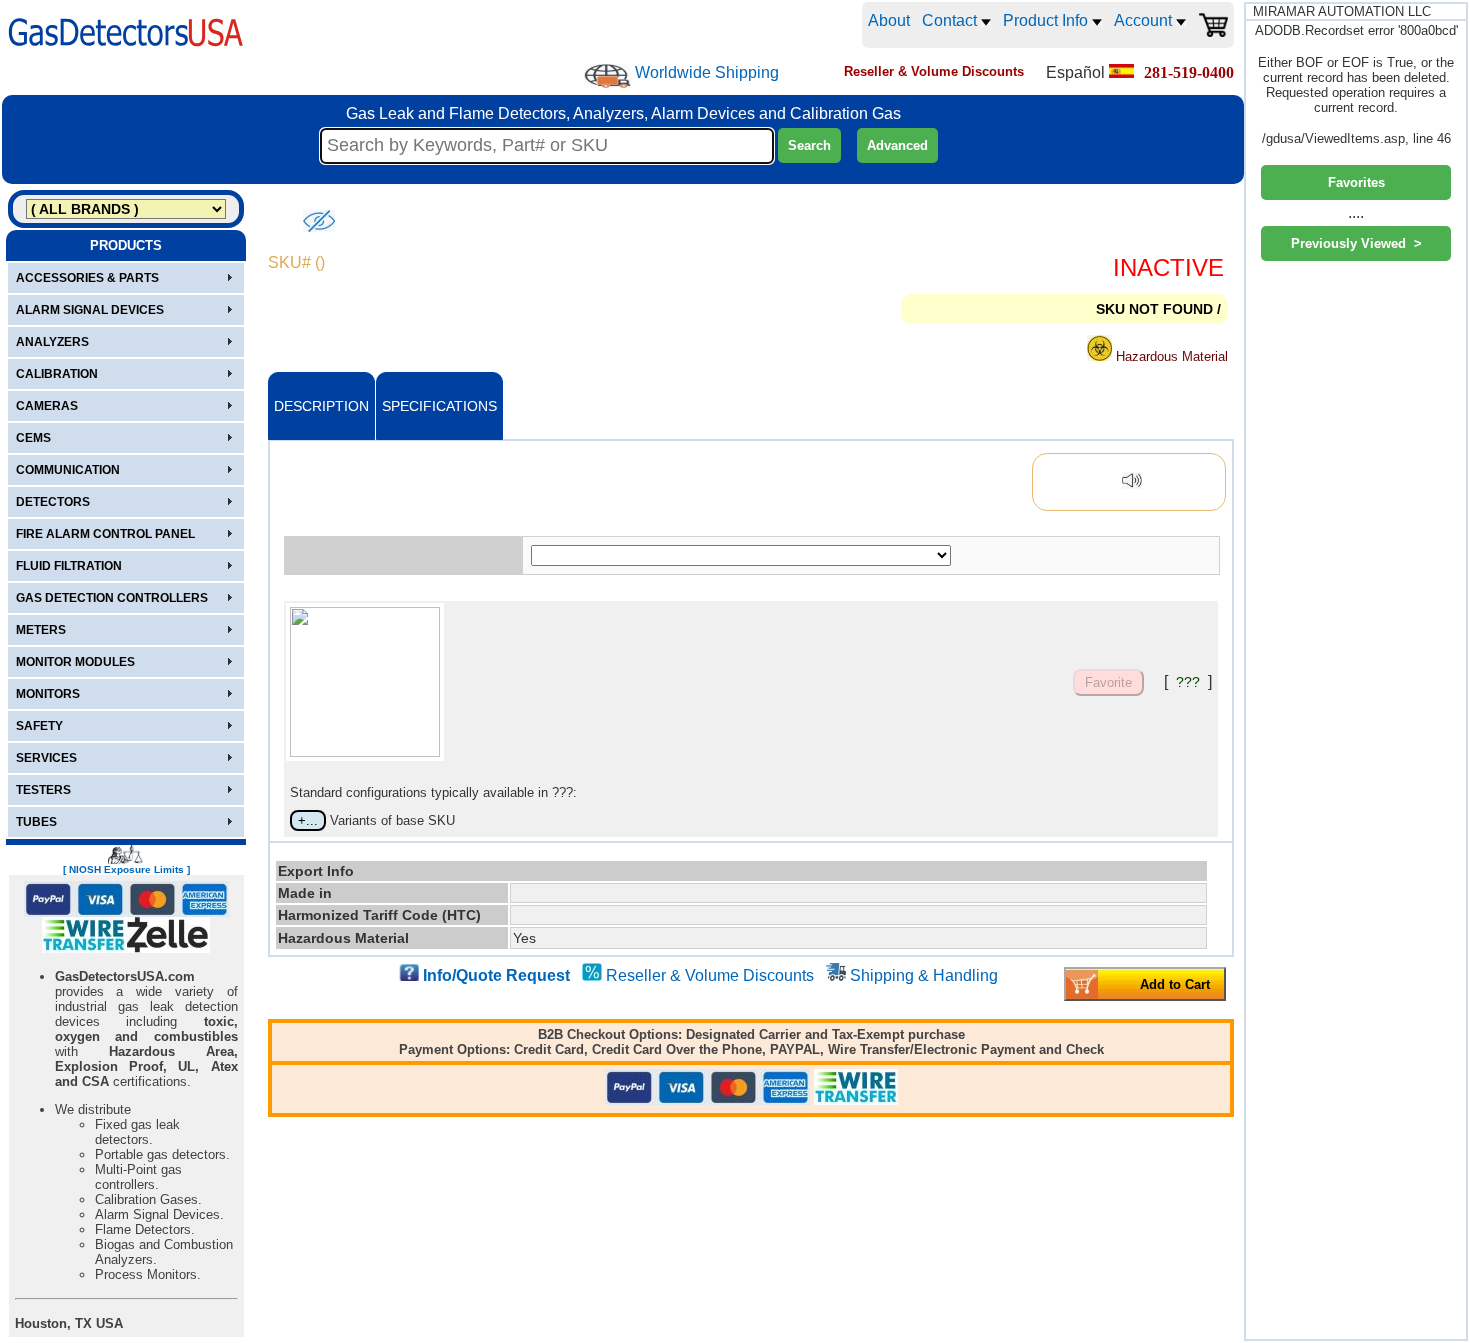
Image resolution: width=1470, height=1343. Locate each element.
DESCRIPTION (321, 406)
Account (1145, 20)
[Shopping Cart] (1213, 25)
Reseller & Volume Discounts (710, 975)
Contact (951, 20)
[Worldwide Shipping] (607, 76)
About (889, 20)
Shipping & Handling (924, 975)
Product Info (1047, 20)
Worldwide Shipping (707, 72)
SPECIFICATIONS (439, 406)
